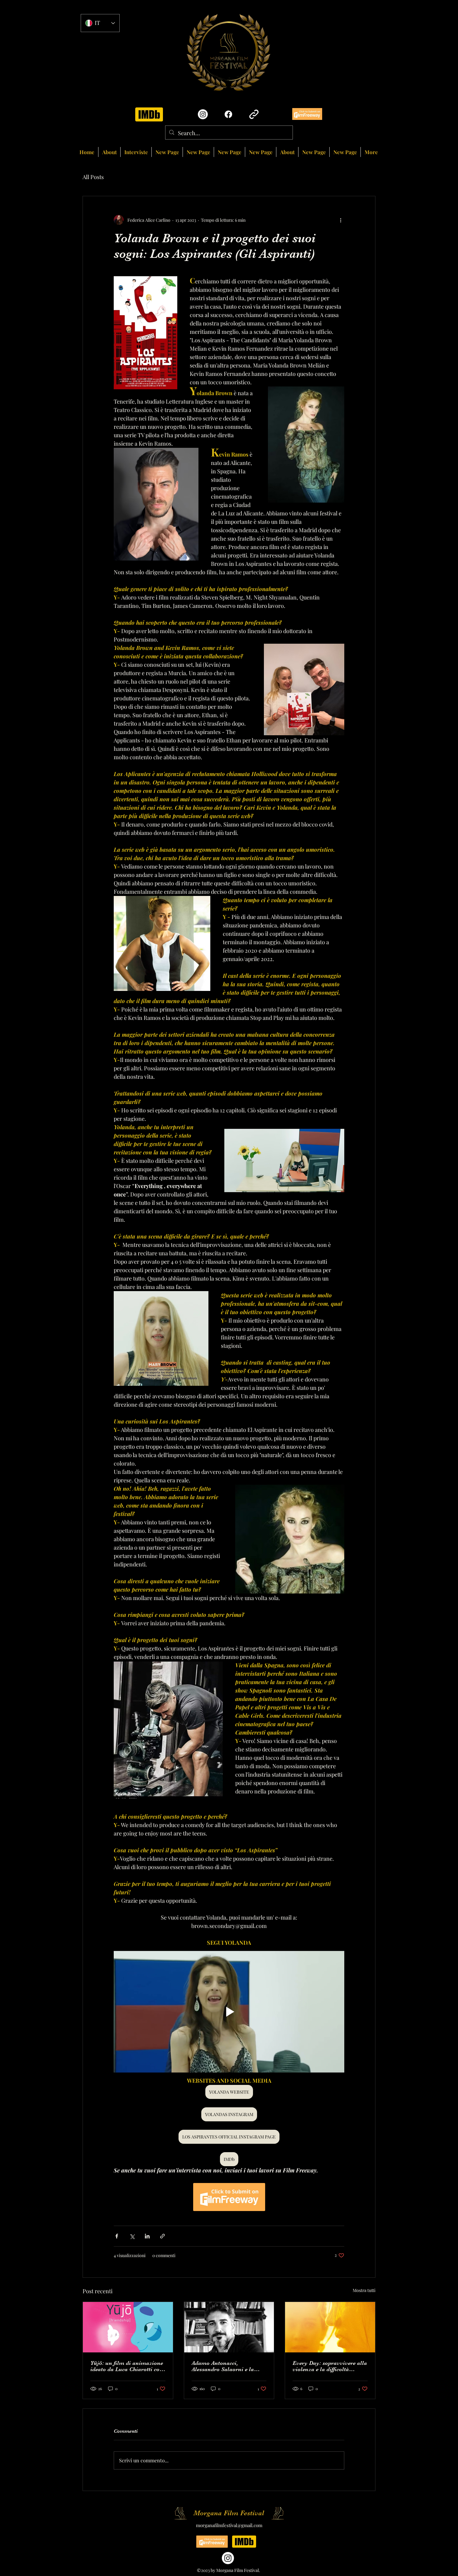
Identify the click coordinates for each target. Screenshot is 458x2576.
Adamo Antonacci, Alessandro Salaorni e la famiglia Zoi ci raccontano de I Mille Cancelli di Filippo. (229, 2366)
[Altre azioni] (341, 220)
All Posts (93, 177)
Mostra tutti (364, 2290)
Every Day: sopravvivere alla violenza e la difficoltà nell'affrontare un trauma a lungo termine (330, 2366)
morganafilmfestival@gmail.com (229, 2525)
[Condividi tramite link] (162, 2236)
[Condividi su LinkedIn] (147, 2236)
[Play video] (229, 2012)
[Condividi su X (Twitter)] (132, 2236)
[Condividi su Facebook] (117, 2236)
